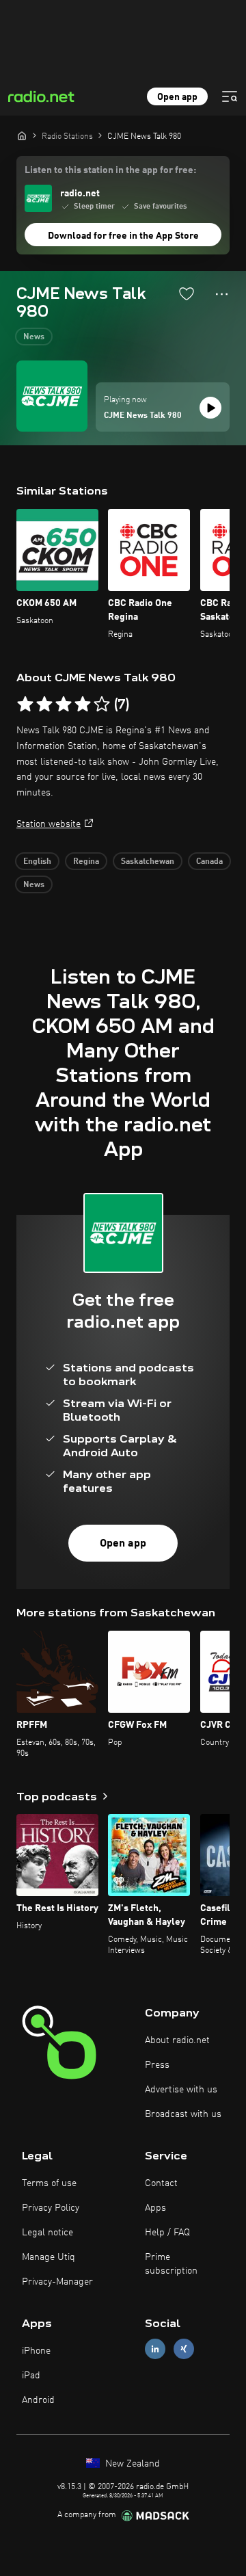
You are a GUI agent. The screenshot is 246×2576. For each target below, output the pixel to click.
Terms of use (49, 2183)
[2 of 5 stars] (44, 705)
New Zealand (131, 2464)
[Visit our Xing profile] (184, 2349)
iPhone (36, 2351)
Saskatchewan (148, 862)
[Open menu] (230, 96)
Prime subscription (171, 2264)
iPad (31, 2376)
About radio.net (177, 2040)
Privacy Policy (51, 2208)
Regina (86, 862)
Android (38, 2400)
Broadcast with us (183, 2114)
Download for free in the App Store (123, 236)
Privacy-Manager (57, 2282)
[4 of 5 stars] (83, 705)
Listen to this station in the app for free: (110, 170)
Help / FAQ (167, 2233)
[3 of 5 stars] (64, 705)
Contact (161, 2183)
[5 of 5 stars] (102, 705)
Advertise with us (181, 2090)
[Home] (22, 135)
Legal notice (47, 2233)
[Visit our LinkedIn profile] (155, 2349)
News (34, 337)
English (37, 862)
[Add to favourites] (187, 293)
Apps (155, 2208)
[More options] (222, 294)
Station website (49, 824)
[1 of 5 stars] (25, 705)
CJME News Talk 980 (143, 416)
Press (157, 2065)
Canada (209, 862)
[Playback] (210, 408)
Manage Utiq (49, 2257)
